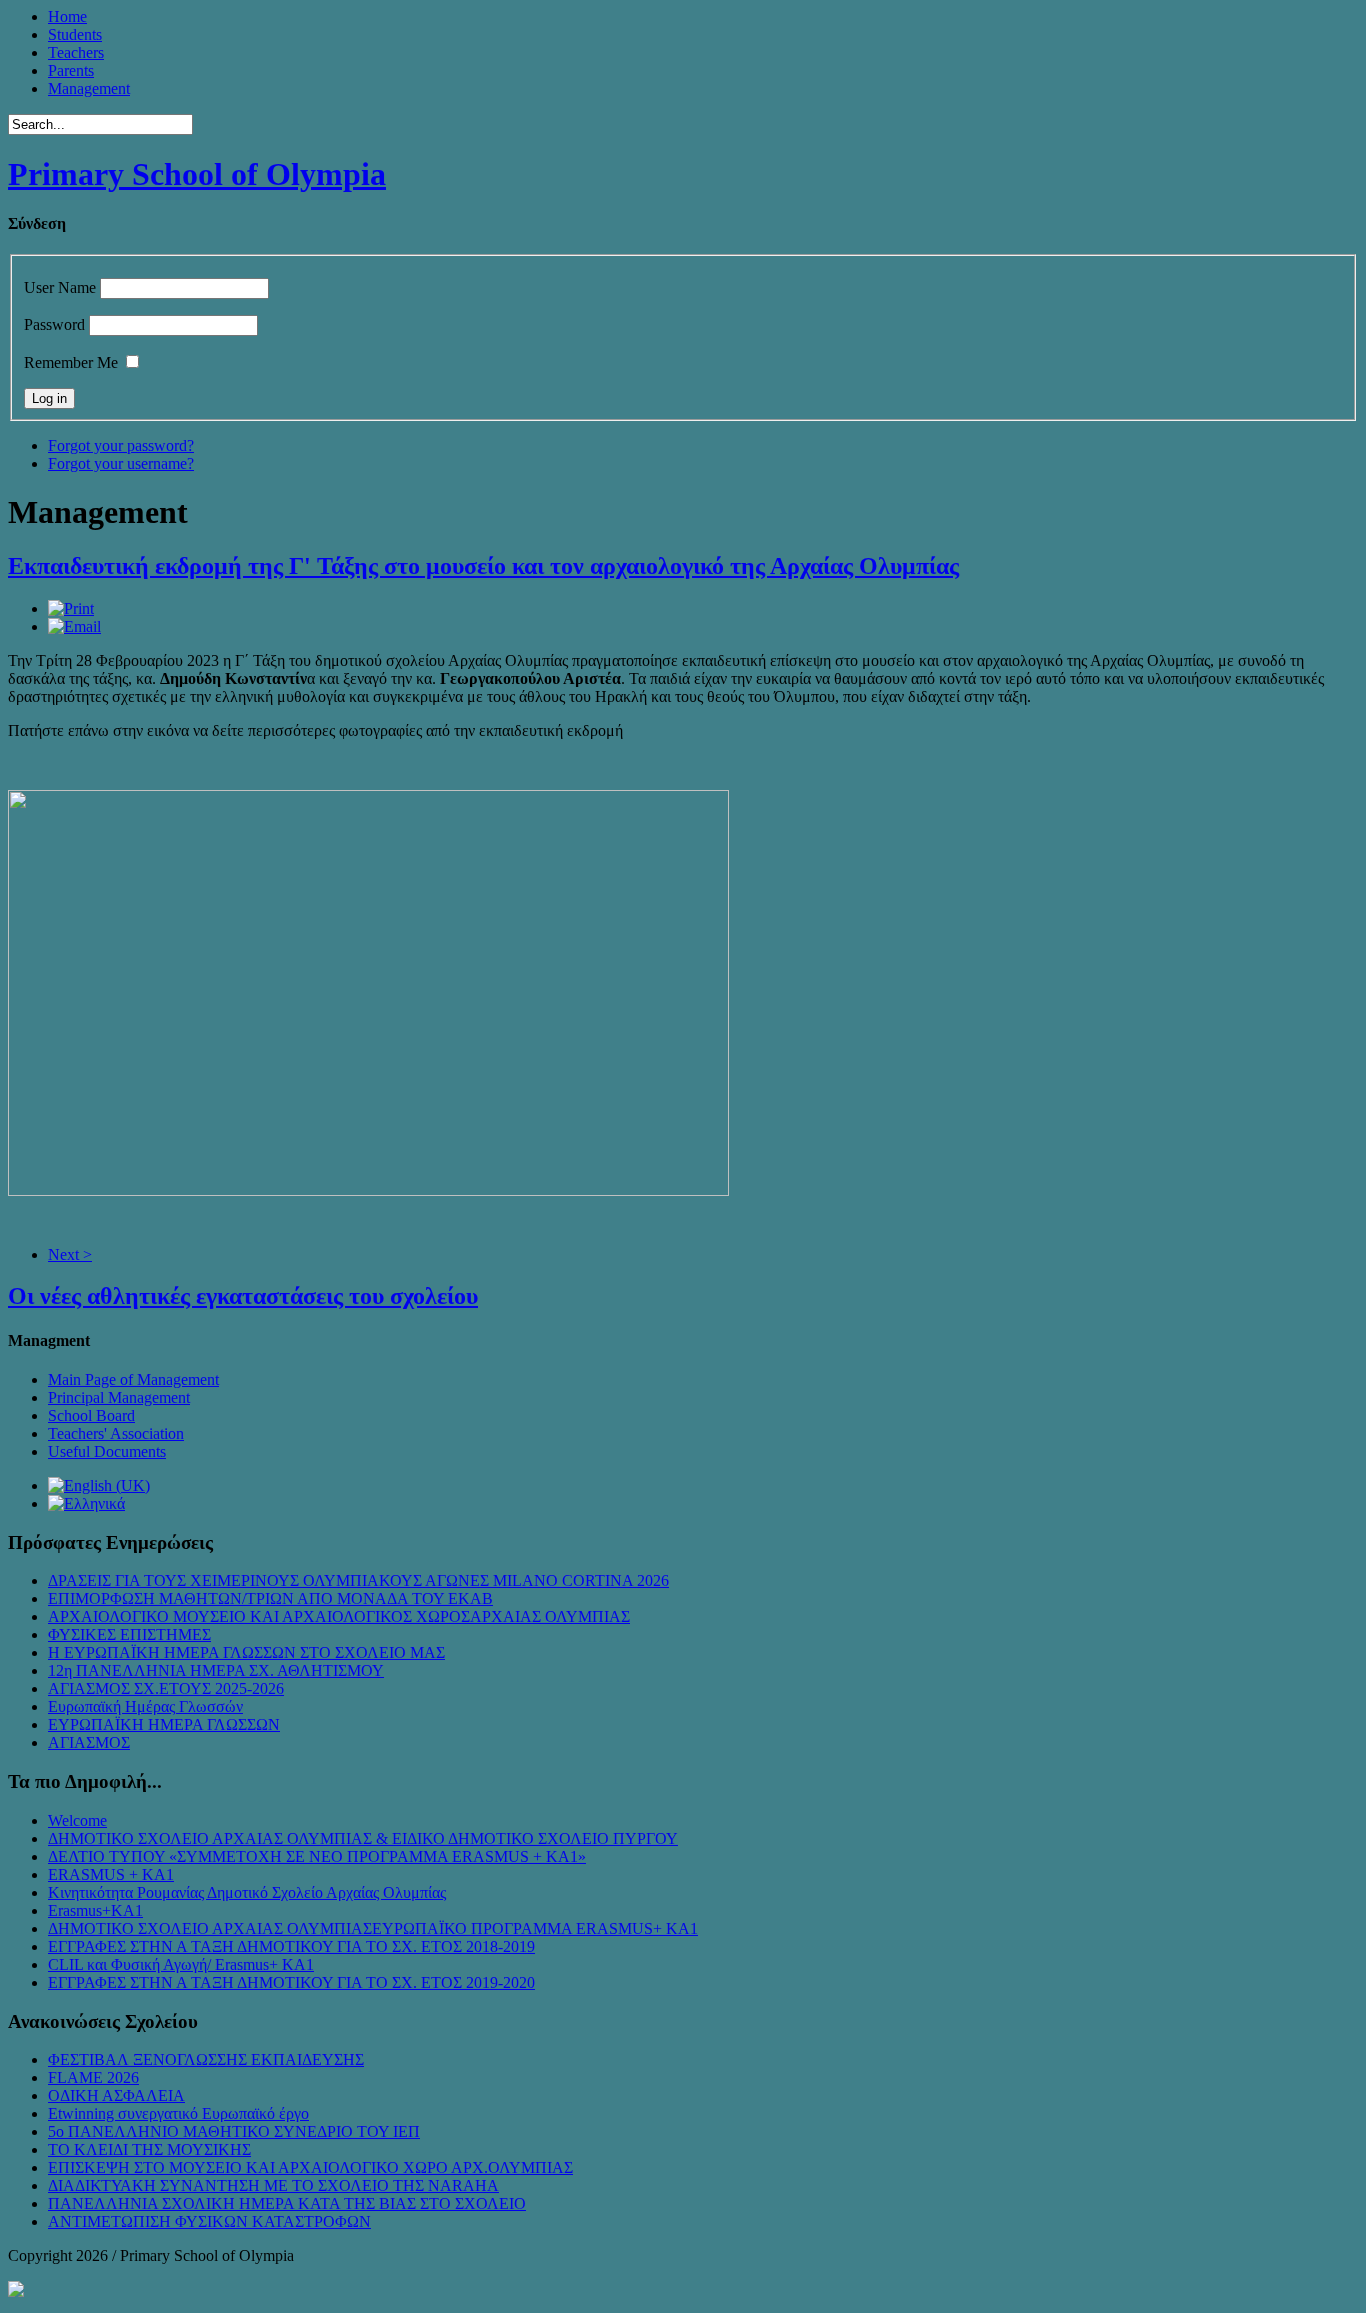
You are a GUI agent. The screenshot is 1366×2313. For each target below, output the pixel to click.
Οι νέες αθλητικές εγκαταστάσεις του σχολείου (243, 1296)
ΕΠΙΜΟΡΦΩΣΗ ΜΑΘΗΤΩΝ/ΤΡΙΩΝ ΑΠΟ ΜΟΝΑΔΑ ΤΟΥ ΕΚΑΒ (270, 1598)
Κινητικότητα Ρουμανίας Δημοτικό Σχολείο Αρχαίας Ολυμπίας (247, 1892)
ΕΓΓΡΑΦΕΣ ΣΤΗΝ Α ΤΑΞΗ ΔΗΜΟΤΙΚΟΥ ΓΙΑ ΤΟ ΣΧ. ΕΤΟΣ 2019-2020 (291, 1982)
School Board (91, 1415)
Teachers (76, 52)
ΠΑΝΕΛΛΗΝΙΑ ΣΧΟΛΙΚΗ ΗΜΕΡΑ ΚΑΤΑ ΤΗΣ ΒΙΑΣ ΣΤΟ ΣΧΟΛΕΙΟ (287, 2203)
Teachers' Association (116, 1433)
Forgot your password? (121, 445)
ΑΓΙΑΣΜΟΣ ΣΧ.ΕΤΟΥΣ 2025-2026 (166, 1688)
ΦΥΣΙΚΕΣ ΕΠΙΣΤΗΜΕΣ (129, 1634)
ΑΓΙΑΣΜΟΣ (89, 1742)
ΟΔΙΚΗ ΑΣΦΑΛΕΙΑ (116, 2095)
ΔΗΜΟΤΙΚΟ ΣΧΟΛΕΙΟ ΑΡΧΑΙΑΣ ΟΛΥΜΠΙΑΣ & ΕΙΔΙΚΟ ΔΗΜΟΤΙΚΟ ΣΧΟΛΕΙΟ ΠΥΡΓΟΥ (363, 1838)
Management (89, 88)
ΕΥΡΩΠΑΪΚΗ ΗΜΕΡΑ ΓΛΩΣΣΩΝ (164, 1724)
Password (54, 324)
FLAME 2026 (93, 2077)
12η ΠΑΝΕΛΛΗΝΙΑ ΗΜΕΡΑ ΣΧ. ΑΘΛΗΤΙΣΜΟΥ (216, 1670)
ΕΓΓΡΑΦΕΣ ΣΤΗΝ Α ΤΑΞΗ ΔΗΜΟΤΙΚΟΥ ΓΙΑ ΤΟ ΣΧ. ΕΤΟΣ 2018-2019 (291, 1946)
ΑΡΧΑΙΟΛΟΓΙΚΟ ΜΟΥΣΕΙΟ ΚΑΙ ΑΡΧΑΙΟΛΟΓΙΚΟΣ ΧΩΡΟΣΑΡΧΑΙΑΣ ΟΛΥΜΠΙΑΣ (339, 1616)
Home (67, 16)
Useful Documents (107, 1451)
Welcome (77, 1820)
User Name (60, 287)
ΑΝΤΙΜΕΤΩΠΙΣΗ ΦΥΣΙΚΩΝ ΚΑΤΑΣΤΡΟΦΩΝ (209, 2221)
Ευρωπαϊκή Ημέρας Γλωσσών (145, 1706)
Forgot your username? (121, 463)
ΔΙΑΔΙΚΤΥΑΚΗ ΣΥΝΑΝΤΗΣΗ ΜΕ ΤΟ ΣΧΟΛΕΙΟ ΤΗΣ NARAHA (273, 2185)
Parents (71, 70)
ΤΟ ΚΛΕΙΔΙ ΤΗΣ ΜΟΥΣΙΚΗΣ (149, 2149)
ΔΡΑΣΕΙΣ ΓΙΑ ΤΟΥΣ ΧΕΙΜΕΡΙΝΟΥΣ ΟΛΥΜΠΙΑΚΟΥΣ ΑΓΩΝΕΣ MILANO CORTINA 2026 (358, 1580)
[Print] (71, 608)
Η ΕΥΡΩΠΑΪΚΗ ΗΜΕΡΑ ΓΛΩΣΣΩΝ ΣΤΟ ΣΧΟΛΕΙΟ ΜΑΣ (246, 1652)
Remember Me (71, 362)
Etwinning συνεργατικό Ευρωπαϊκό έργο (178, 2113)
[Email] (74, 626)
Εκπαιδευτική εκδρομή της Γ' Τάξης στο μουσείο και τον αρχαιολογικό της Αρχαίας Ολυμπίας (483, 566)
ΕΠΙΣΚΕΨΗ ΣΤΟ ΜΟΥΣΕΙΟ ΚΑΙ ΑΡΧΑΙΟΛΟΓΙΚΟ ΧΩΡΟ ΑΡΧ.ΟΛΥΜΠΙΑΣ (310, 2167)
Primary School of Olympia (197, 174)
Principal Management (119, 1397)
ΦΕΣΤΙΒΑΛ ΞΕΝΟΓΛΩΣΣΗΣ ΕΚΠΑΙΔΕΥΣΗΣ (206, 2059)
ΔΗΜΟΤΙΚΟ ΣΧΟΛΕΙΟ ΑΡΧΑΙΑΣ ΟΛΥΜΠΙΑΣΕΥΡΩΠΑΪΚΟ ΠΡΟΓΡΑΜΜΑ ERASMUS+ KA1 (373, 1928)
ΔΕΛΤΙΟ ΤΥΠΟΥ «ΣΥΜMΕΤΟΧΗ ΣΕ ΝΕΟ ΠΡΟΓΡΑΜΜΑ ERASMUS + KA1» (317, 1856)
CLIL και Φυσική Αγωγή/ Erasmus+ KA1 (181, 1964)
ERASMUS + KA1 (111, 1874)
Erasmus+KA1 (95, 1910)
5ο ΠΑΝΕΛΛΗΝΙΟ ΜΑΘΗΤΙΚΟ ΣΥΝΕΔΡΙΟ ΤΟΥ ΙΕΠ (234, 2131)
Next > (70, 1254)
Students (75, 34)
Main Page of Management (133, 1379)
